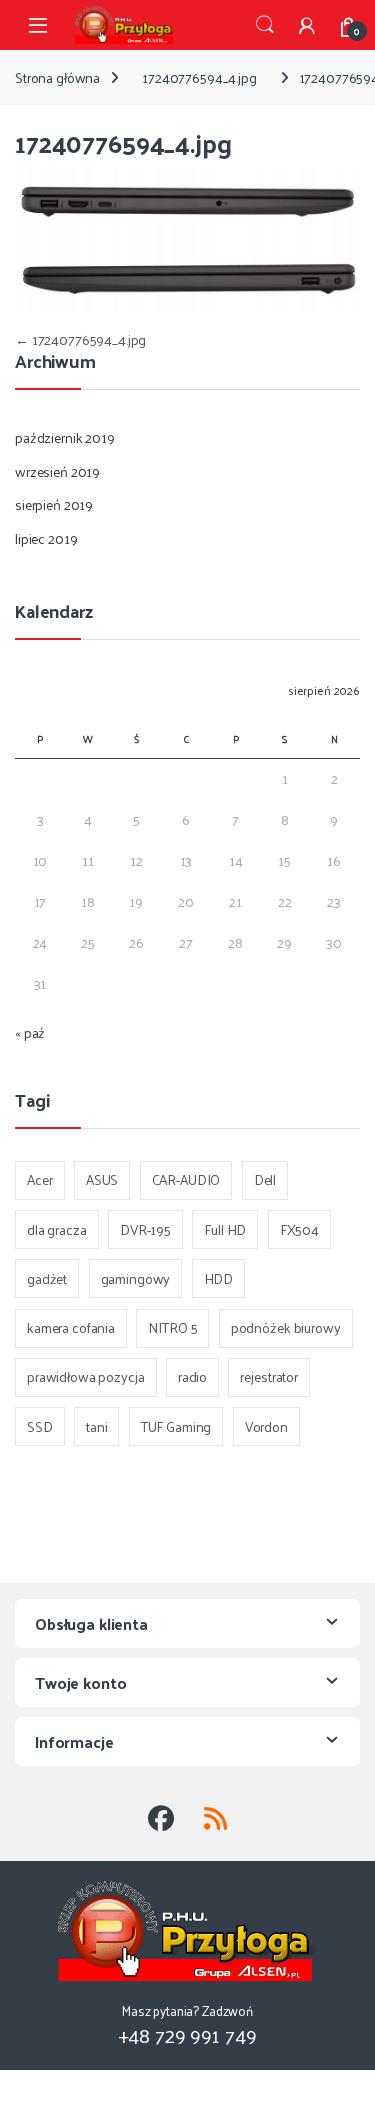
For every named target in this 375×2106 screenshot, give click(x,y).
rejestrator (268, 1376)
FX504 (299, 1229)
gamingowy (136, 1278)
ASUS (102, 1179)
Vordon (266, 1426)
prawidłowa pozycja (85, 1376)
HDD (219, 1278)
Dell (265, 1179)
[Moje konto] (307, 25)
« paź (30, 1032)
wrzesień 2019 (57, 471)
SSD (40, 1426)
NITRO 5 (172, 1327)
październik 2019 (65, 437)
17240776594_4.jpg (199, 77)
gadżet (47, 1278)
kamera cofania (71, 1327)
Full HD (225, 1229)
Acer (39, 1179)
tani (96, 1426)
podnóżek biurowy (286, 1327)
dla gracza (57, 1229)
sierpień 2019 (54, 504)
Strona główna (57, 77)
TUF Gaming (176, 1426)
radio (192, 1376)
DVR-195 (145, 1229)
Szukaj (265, 25)
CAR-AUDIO (186, 1179)
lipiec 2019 (46, 538)
